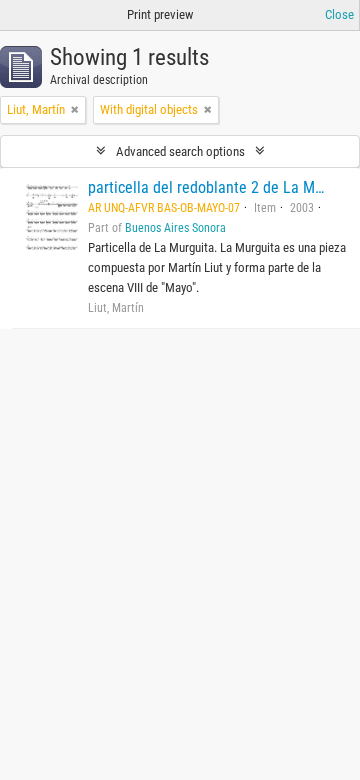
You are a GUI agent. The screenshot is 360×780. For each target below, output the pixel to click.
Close (339, 14)
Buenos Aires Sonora (175, 228)
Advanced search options (180, 151)
